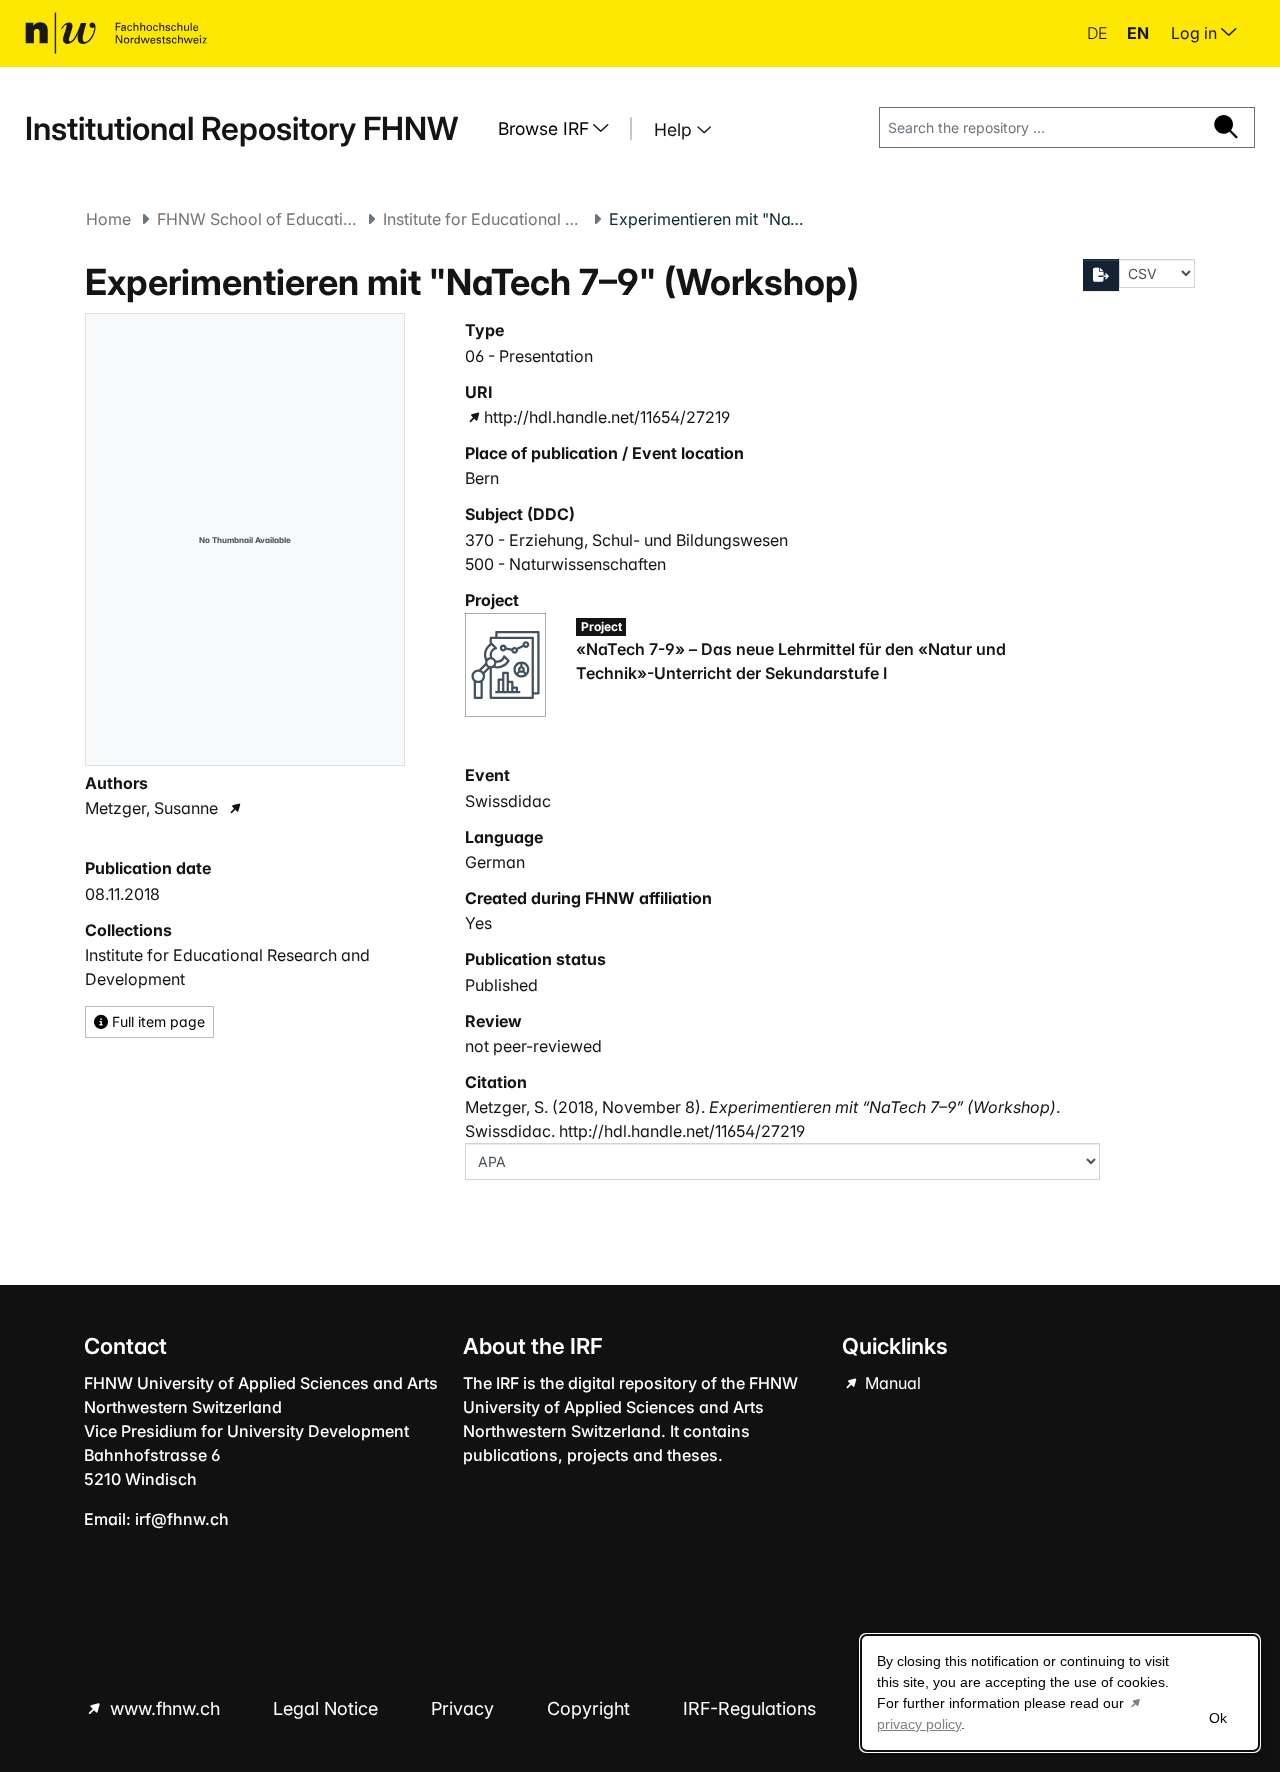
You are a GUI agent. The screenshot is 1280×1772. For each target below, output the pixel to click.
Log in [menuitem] (1196, 33)
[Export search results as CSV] (1101, 275)
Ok (1218, 1718)
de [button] (1099, 33)
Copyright (591, 1708)
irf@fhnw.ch (182, 1519)
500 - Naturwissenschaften (565, 564)
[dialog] (1060, 1693)
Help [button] (675, 129)
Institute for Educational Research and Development (483, 219)
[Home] (116, 33)
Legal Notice (328, 1708)
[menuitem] (561, 129)
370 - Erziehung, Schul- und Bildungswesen (626, 540)
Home (108, 219)
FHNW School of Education (257, 219)
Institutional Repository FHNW (241, 128)
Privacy (465, 1708)
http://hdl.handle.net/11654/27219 (607, 417)
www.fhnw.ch (165, 1708)
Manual (891, 1383)
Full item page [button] (156, 1021)
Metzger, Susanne (151, 808)
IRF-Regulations (749, 1708)
